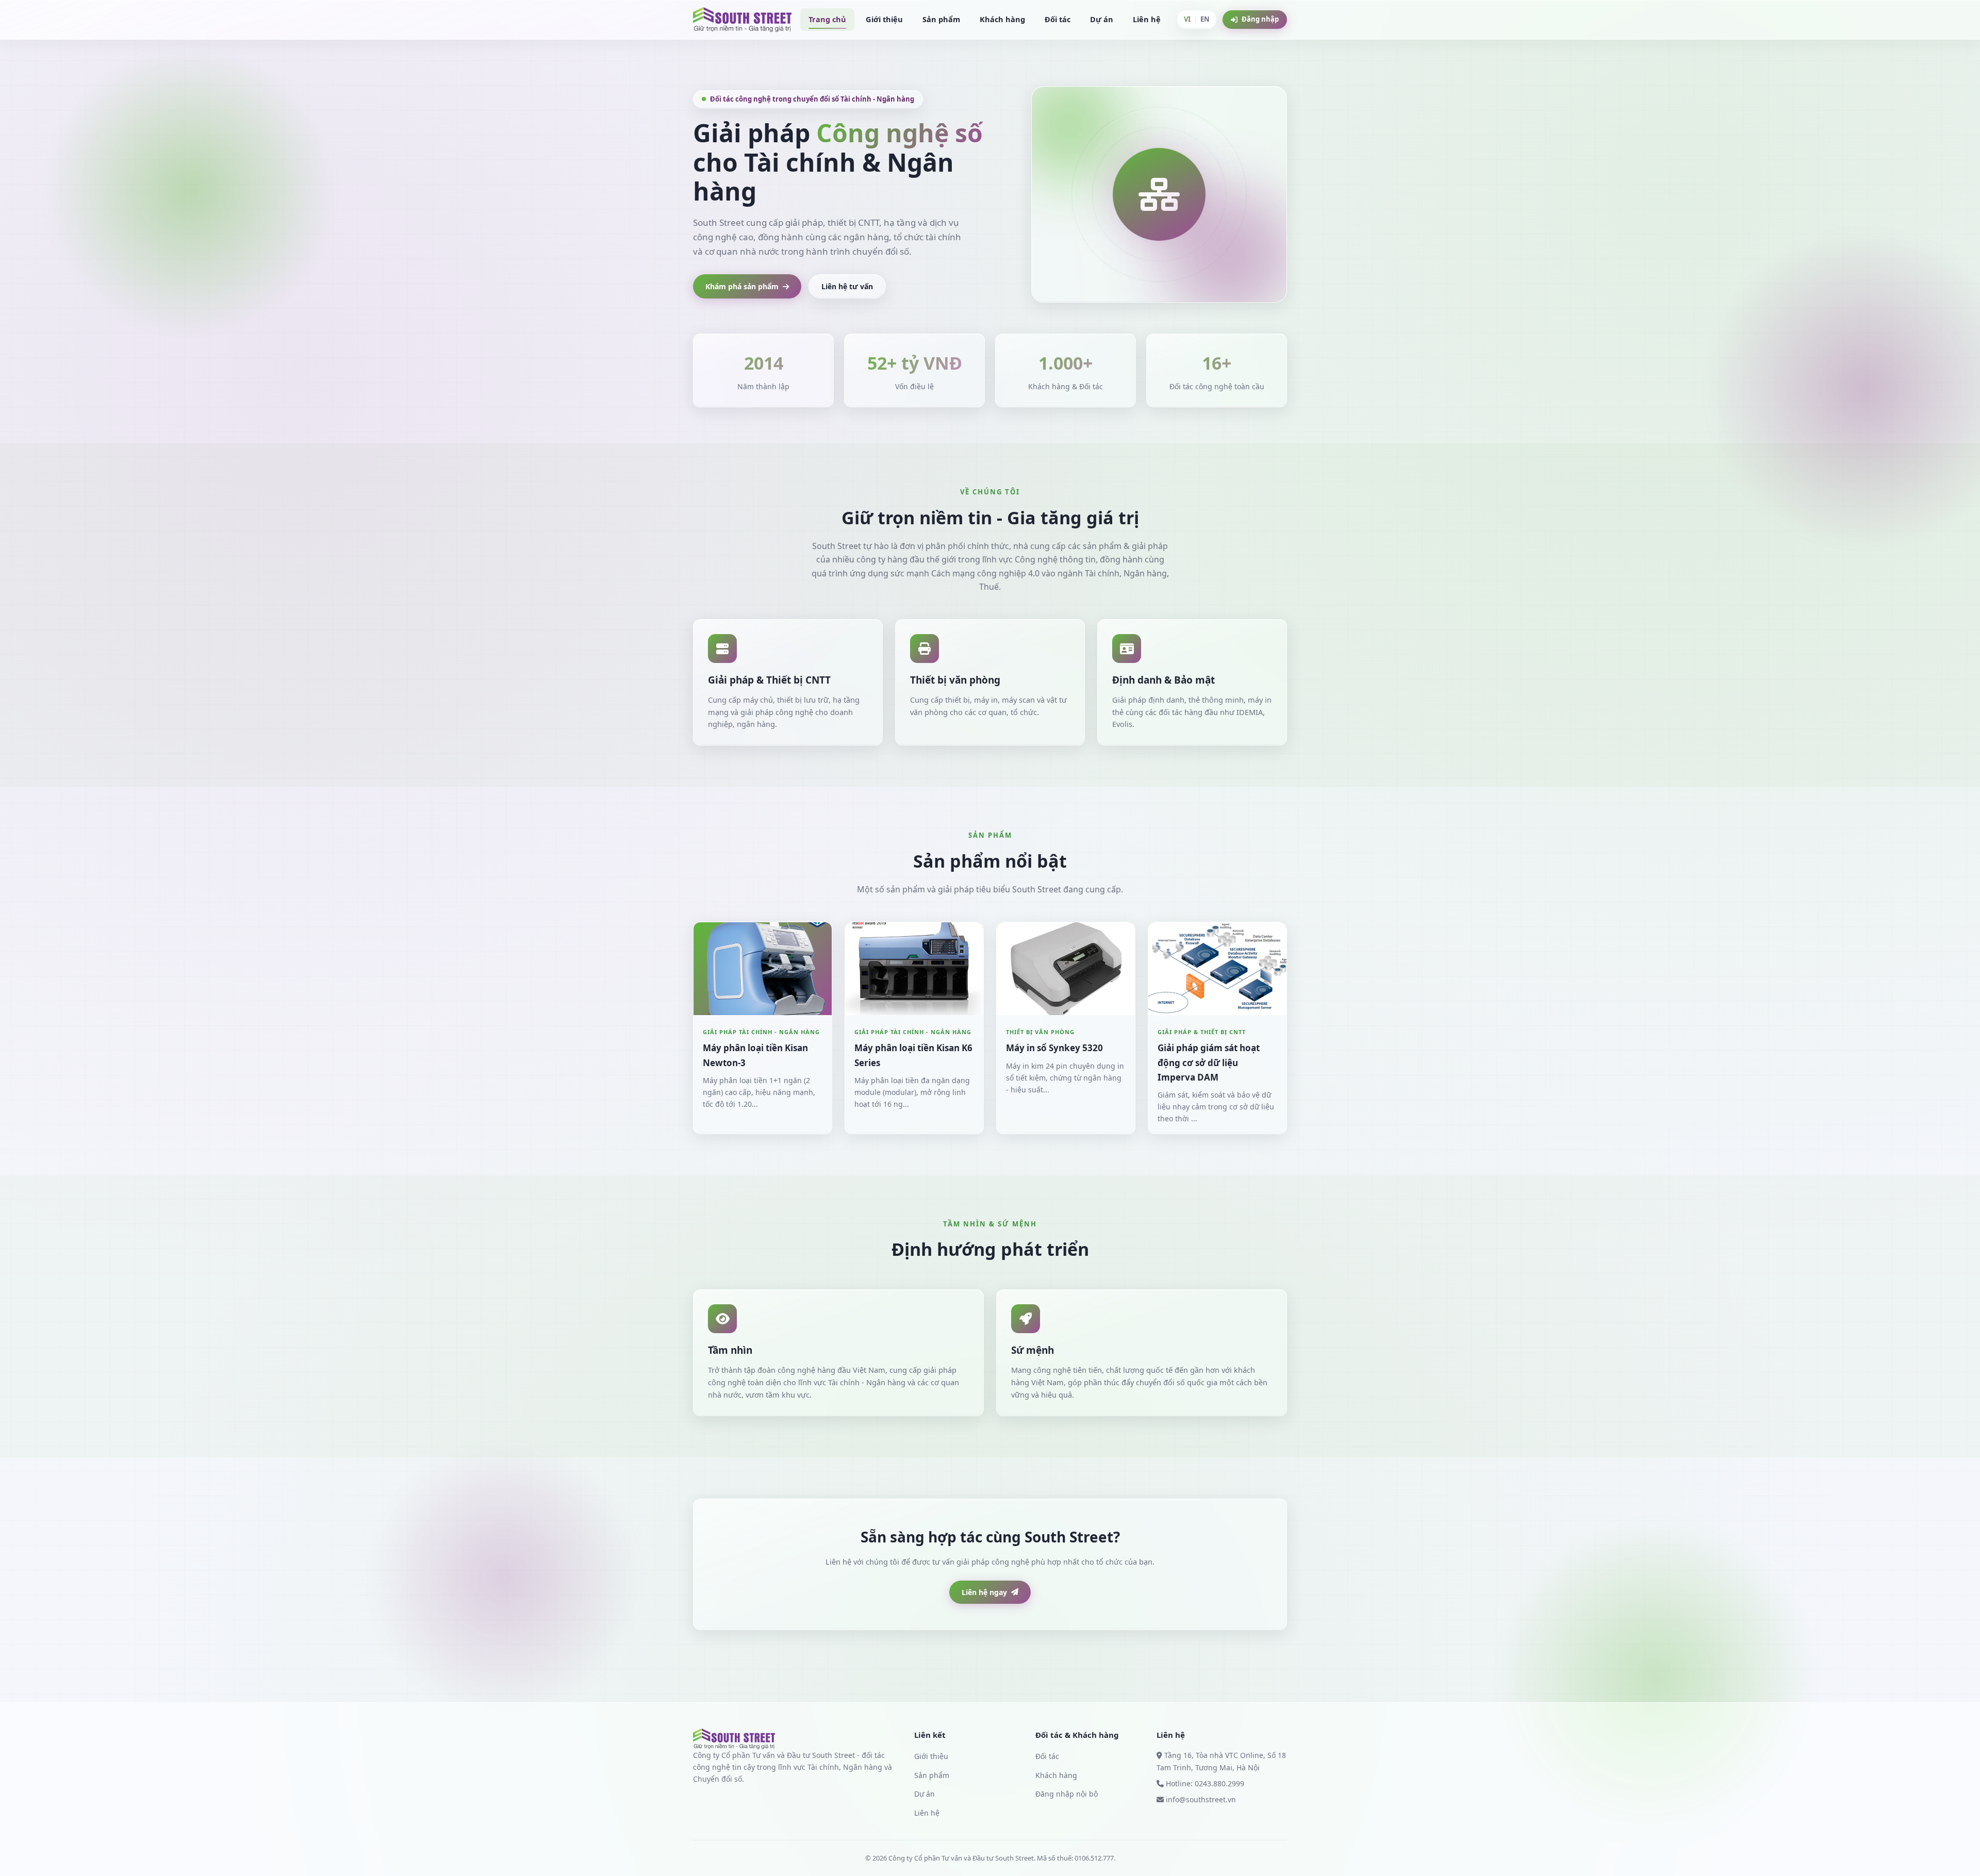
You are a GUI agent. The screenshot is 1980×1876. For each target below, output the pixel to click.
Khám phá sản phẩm (742, 286)
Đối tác (1058, 19)
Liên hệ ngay (984, 1592)
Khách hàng (1002, 19)
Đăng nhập (1260, 19)
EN (1205, 19)
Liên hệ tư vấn (847, 286)
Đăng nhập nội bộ (1067, 1794)
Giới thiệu (884, 19)
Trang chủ (827, 19)
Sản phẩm (941, 19)
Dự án (1102, 19)
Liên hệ (1147, 19)
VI (1187, 19)
